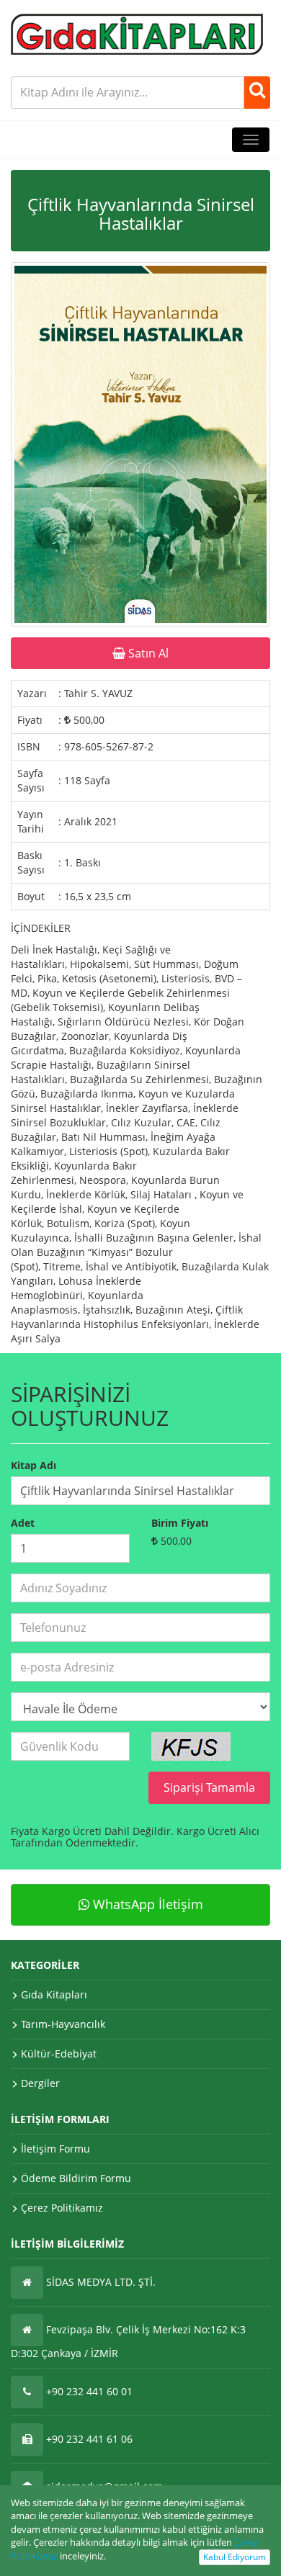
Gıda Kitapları (54, 1994)
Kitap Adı (34, 1465)
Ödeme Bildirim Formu (76, 2178)
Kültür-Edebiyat (59, 2054)
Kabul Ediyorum (235, 2557)
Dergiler (40, 2083)
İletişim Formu (55, 2149)
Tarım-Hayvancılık (63, 2024)
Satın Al (147, 653)
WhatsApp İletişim (146, 1904)
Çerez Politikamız (62, 2208)
